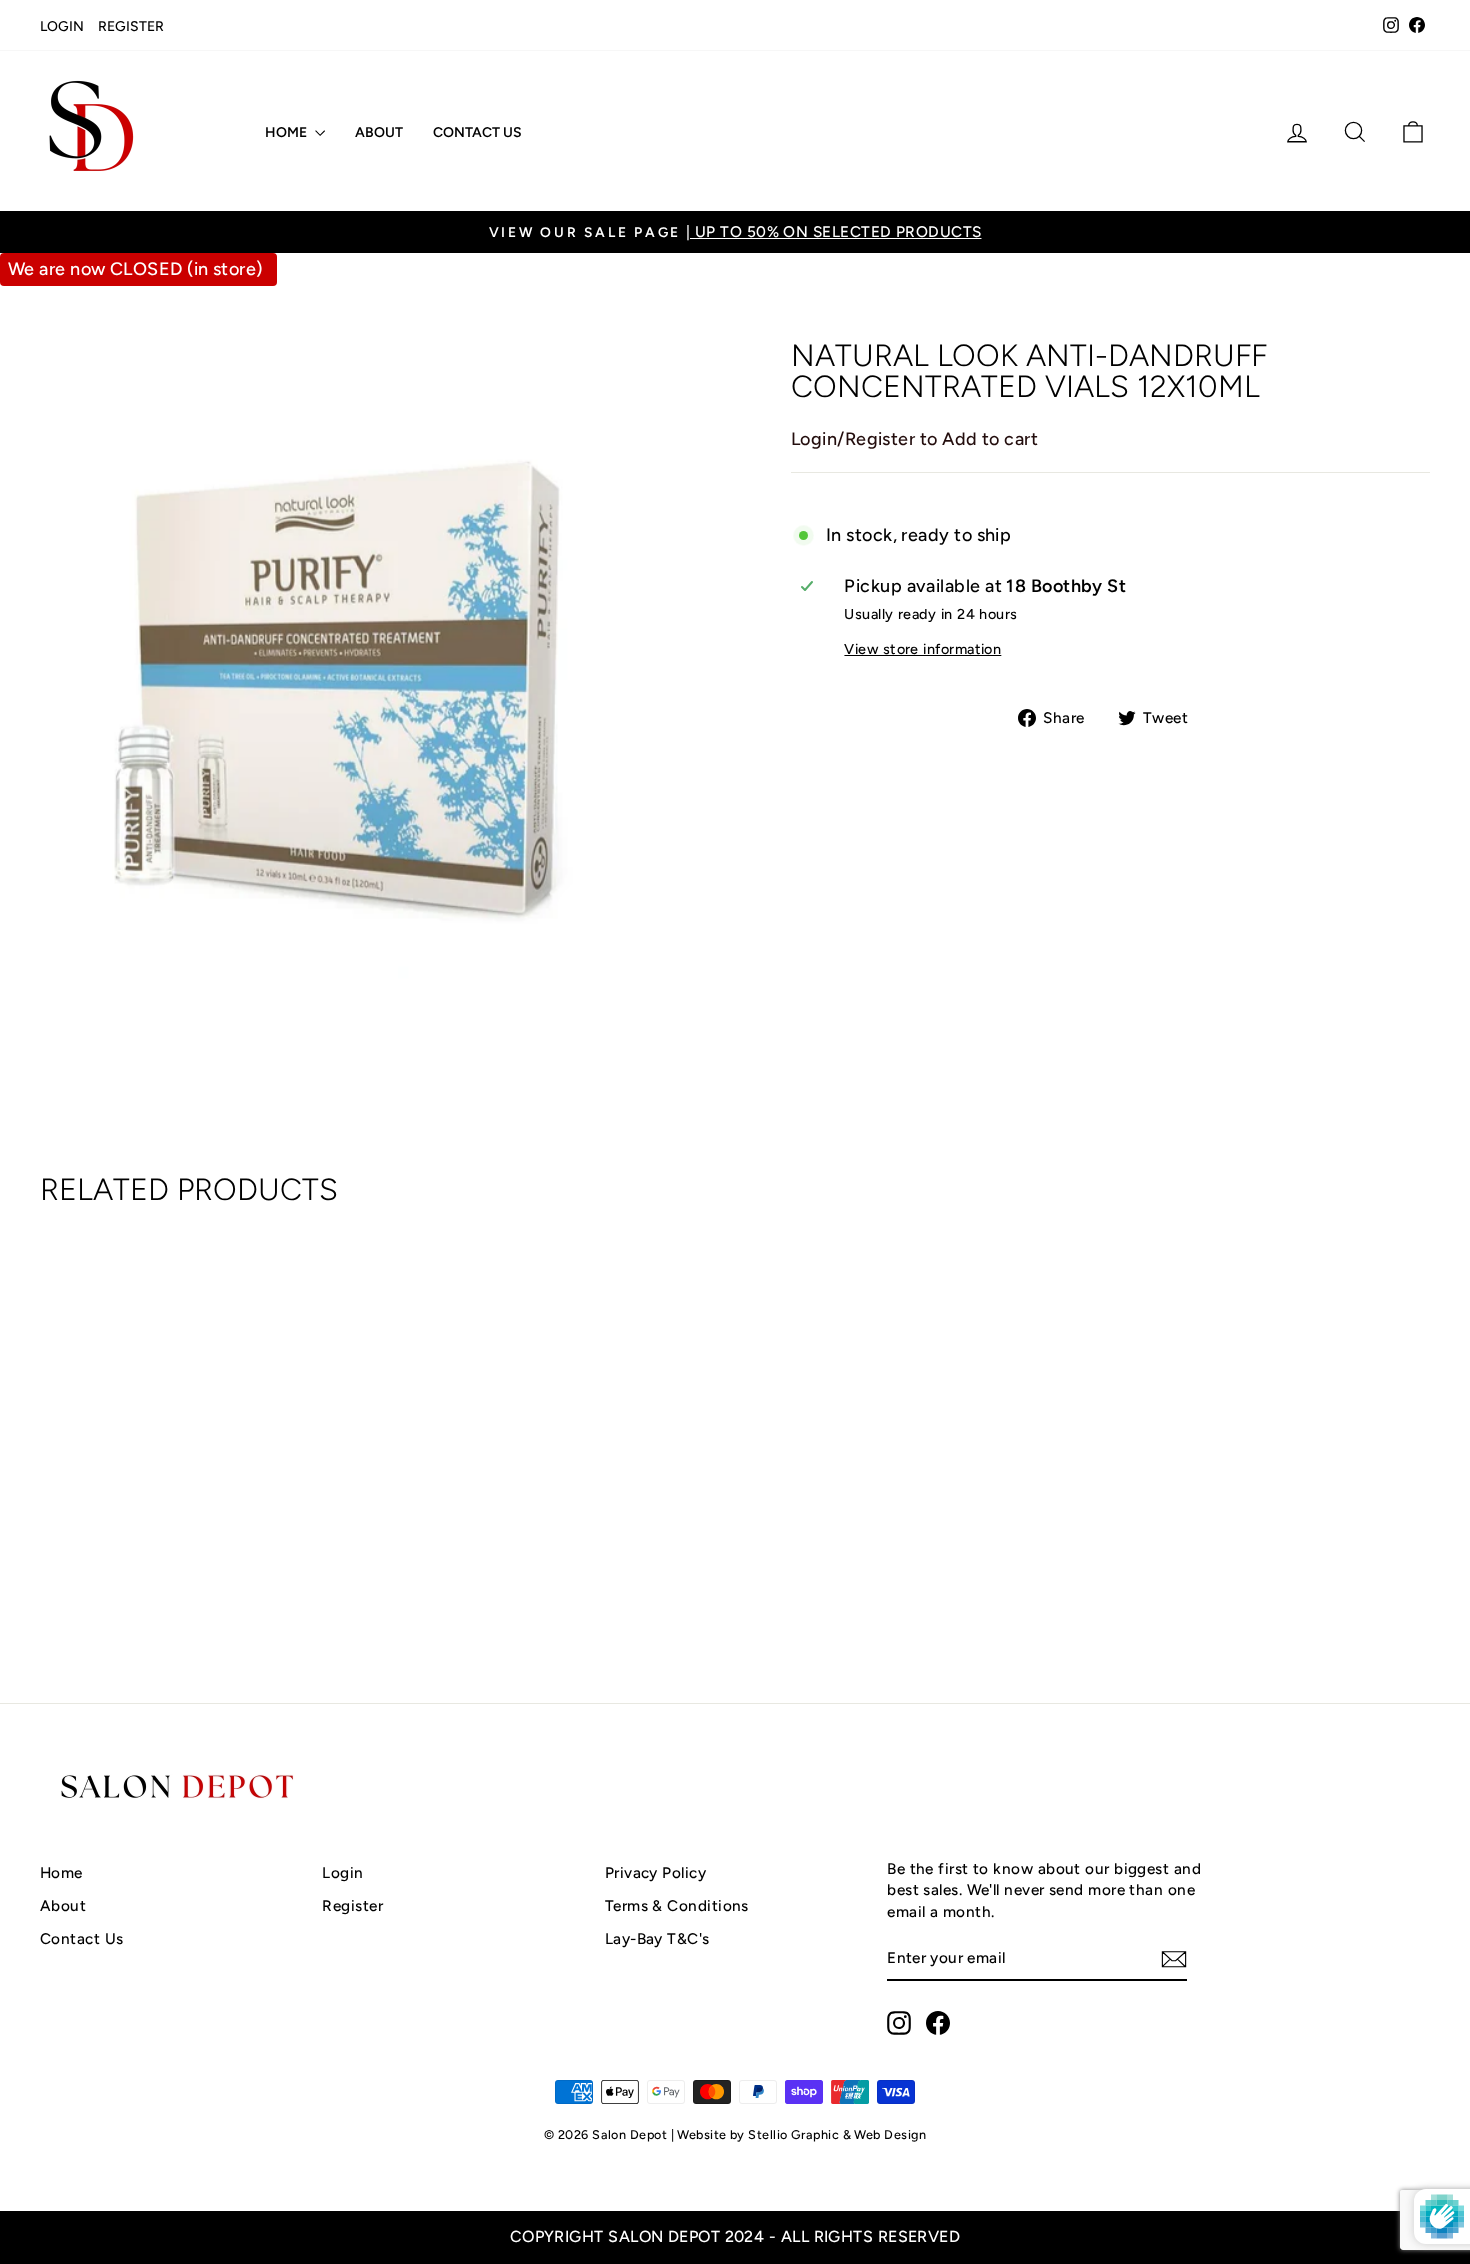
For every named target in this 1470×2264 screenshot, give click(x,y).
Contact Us (477, 132)
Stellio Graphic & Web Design (837, 2134)
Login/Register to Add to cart (914, 439)
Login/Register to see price (205, 1581)
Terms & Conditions (677, 1905)
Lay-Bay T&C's (657, 1938)
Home (287, 132)
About (379, 132)
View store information (922, 649)
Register (131, 26)
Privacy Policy (655, 1872)
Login (62, 26)
